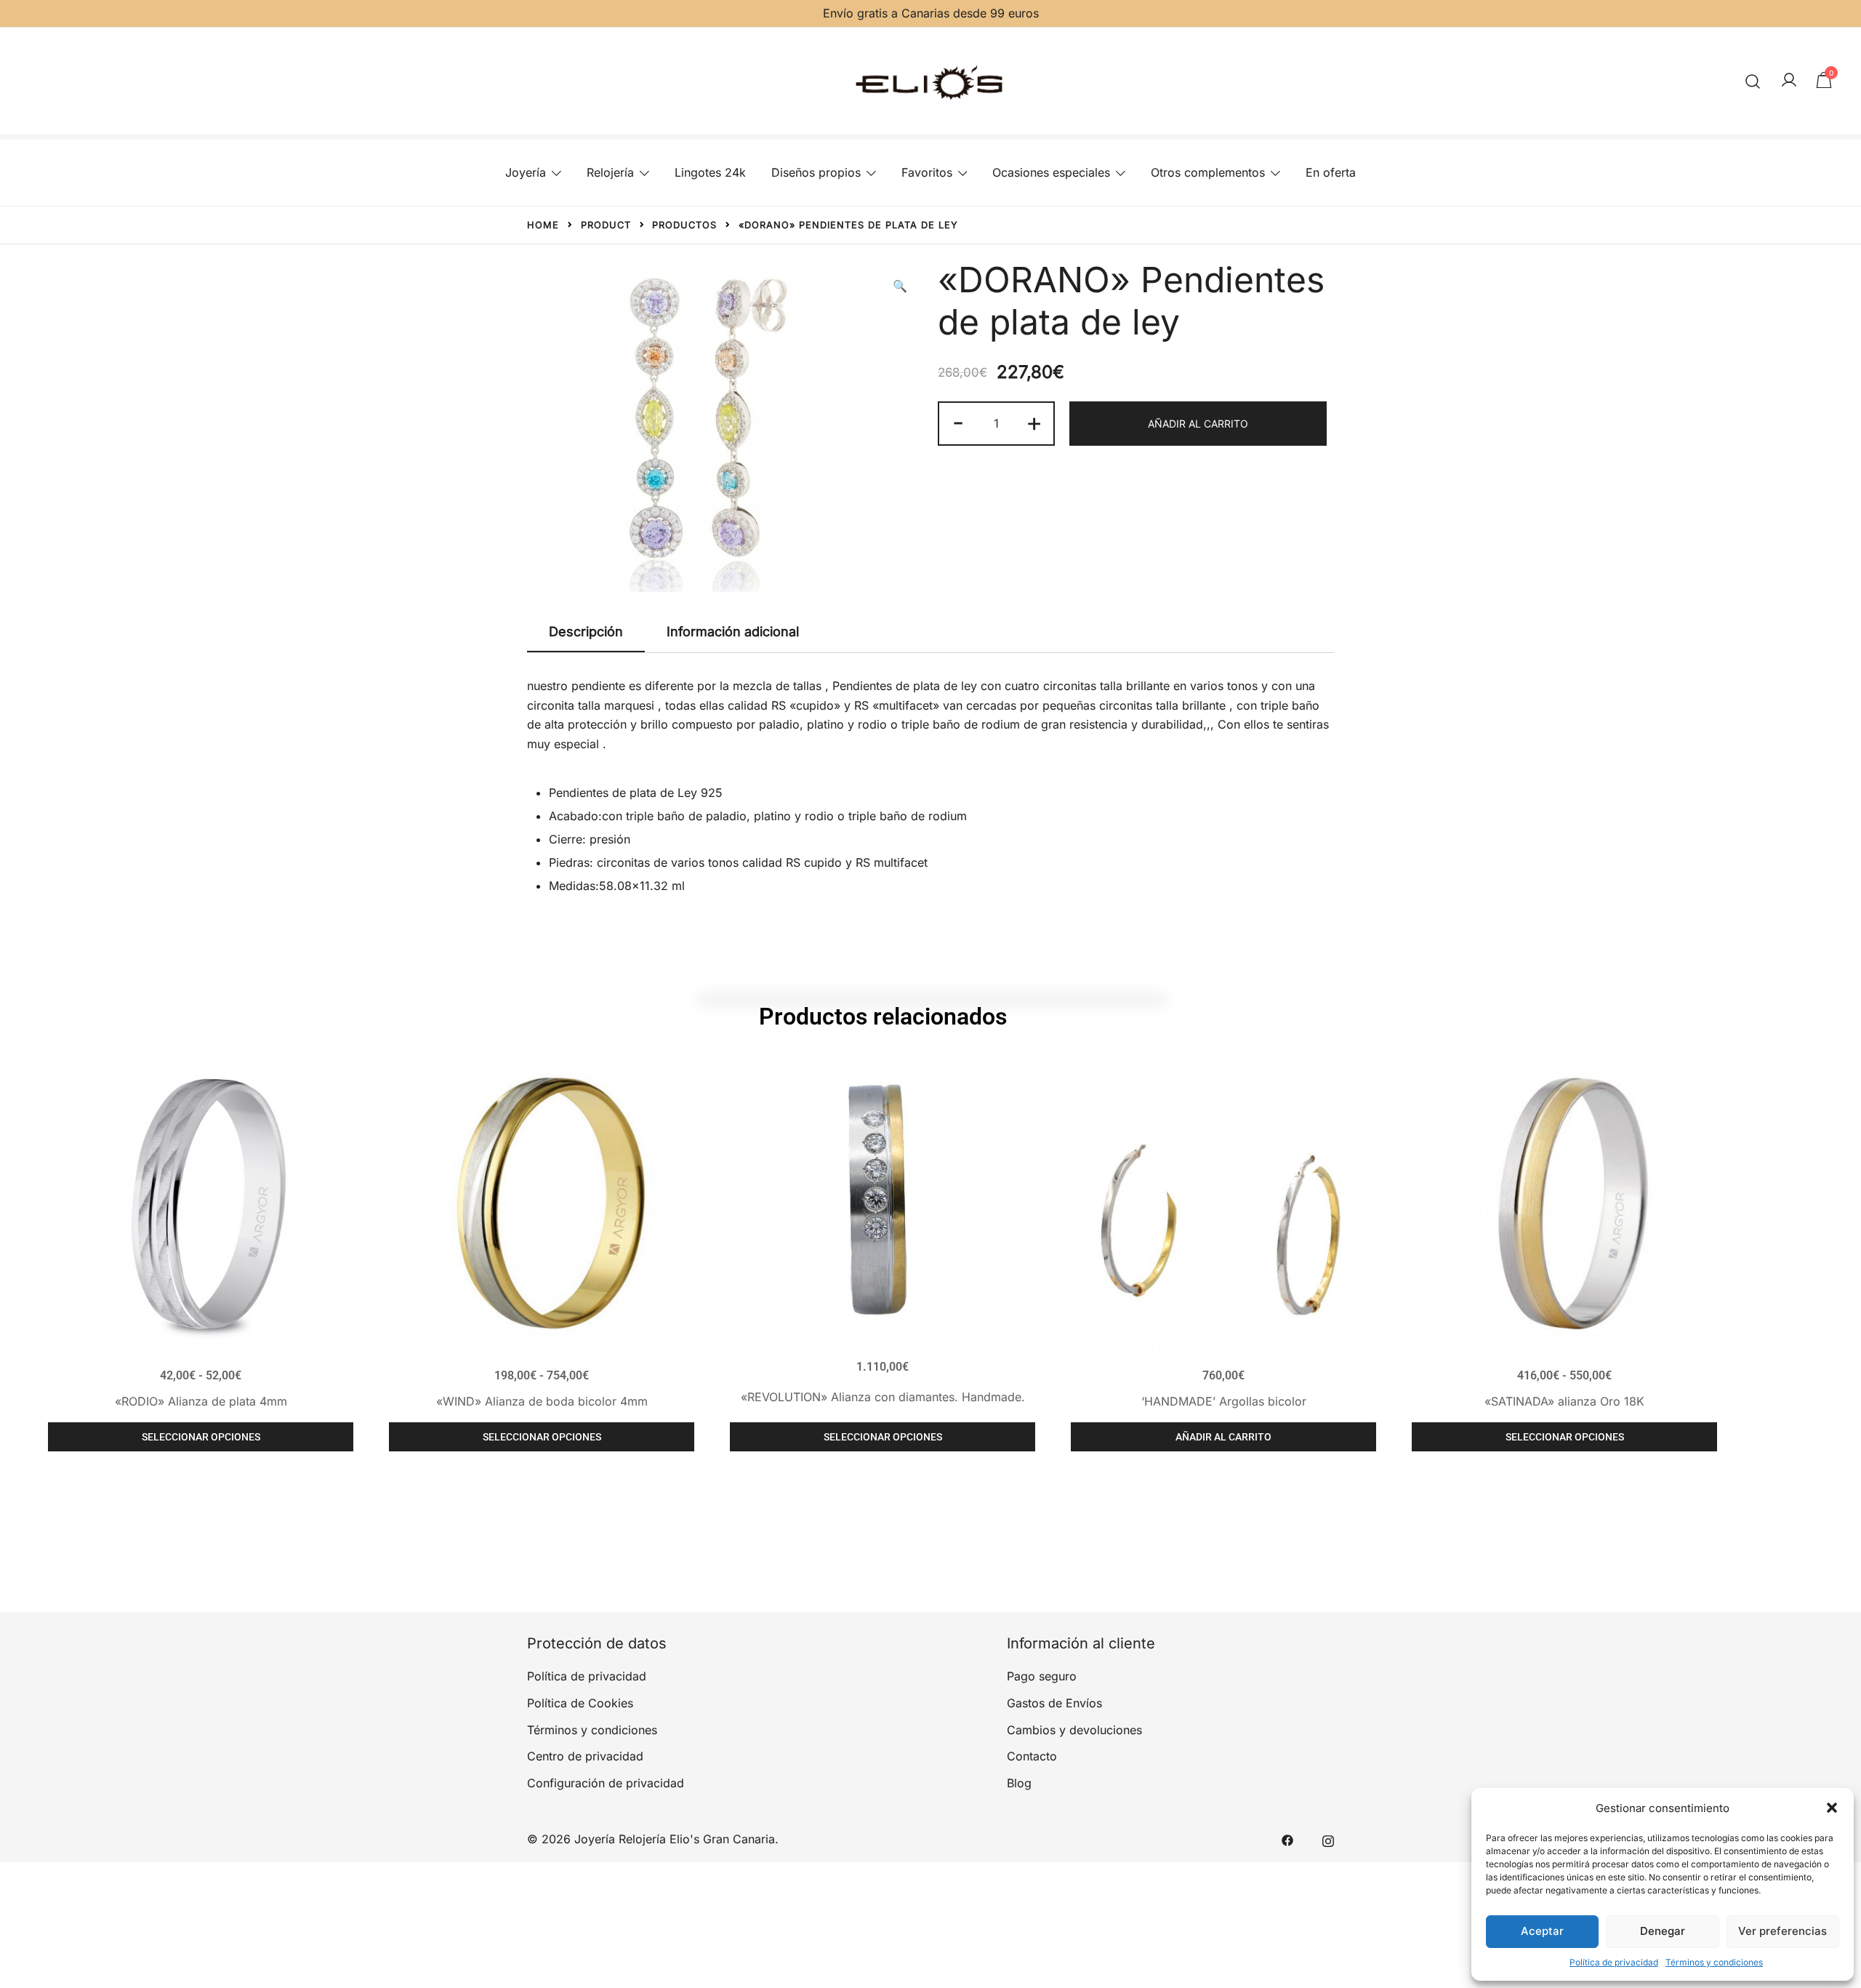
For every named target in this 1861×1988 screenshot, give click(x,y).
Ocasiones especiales (1051, 172)
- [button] (958, 422)
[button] (1832, 1808)
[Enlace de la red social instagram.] (1328, 1839)
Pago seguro (1042, 1676)
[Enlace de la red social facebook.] (1287, 1839)
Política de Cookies (580, 1703)
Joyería (526, 172)
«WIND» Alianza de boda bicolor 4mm (542, 1401)
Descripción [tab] (586, 632)
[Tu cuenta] (1789, 81)
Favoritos (927, 172)
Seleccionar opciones (201, 1437)
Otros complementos (1208, 172)
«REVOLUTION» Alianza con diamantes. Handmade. (883, 1397)
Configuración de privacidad (606, 1783)
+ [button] (1034, 422)
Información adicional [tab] (733, 632)
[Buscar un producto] (1753, 81)
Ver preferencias (1782, 1931)
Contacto (1032, 1756)
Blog (1019, 1783)
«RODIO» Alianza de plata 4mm (201, 1401)
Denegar (1663, 1931)
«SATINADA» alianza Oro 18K (1564, 1401)
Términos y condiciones (1714, 1962)
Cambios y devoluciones (1074, 1730)
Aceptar (1542, 1931)
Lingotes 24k (710, 172)
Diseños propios (816, 172)
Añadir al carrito (1198, 424)
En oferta (1331, 172)
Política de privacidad (1614, 1962)
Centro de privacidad (585, 1756)
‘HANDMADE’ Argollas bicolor (1224, 1401)
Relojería (610, 172)
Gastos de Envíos (1054, 1703)
